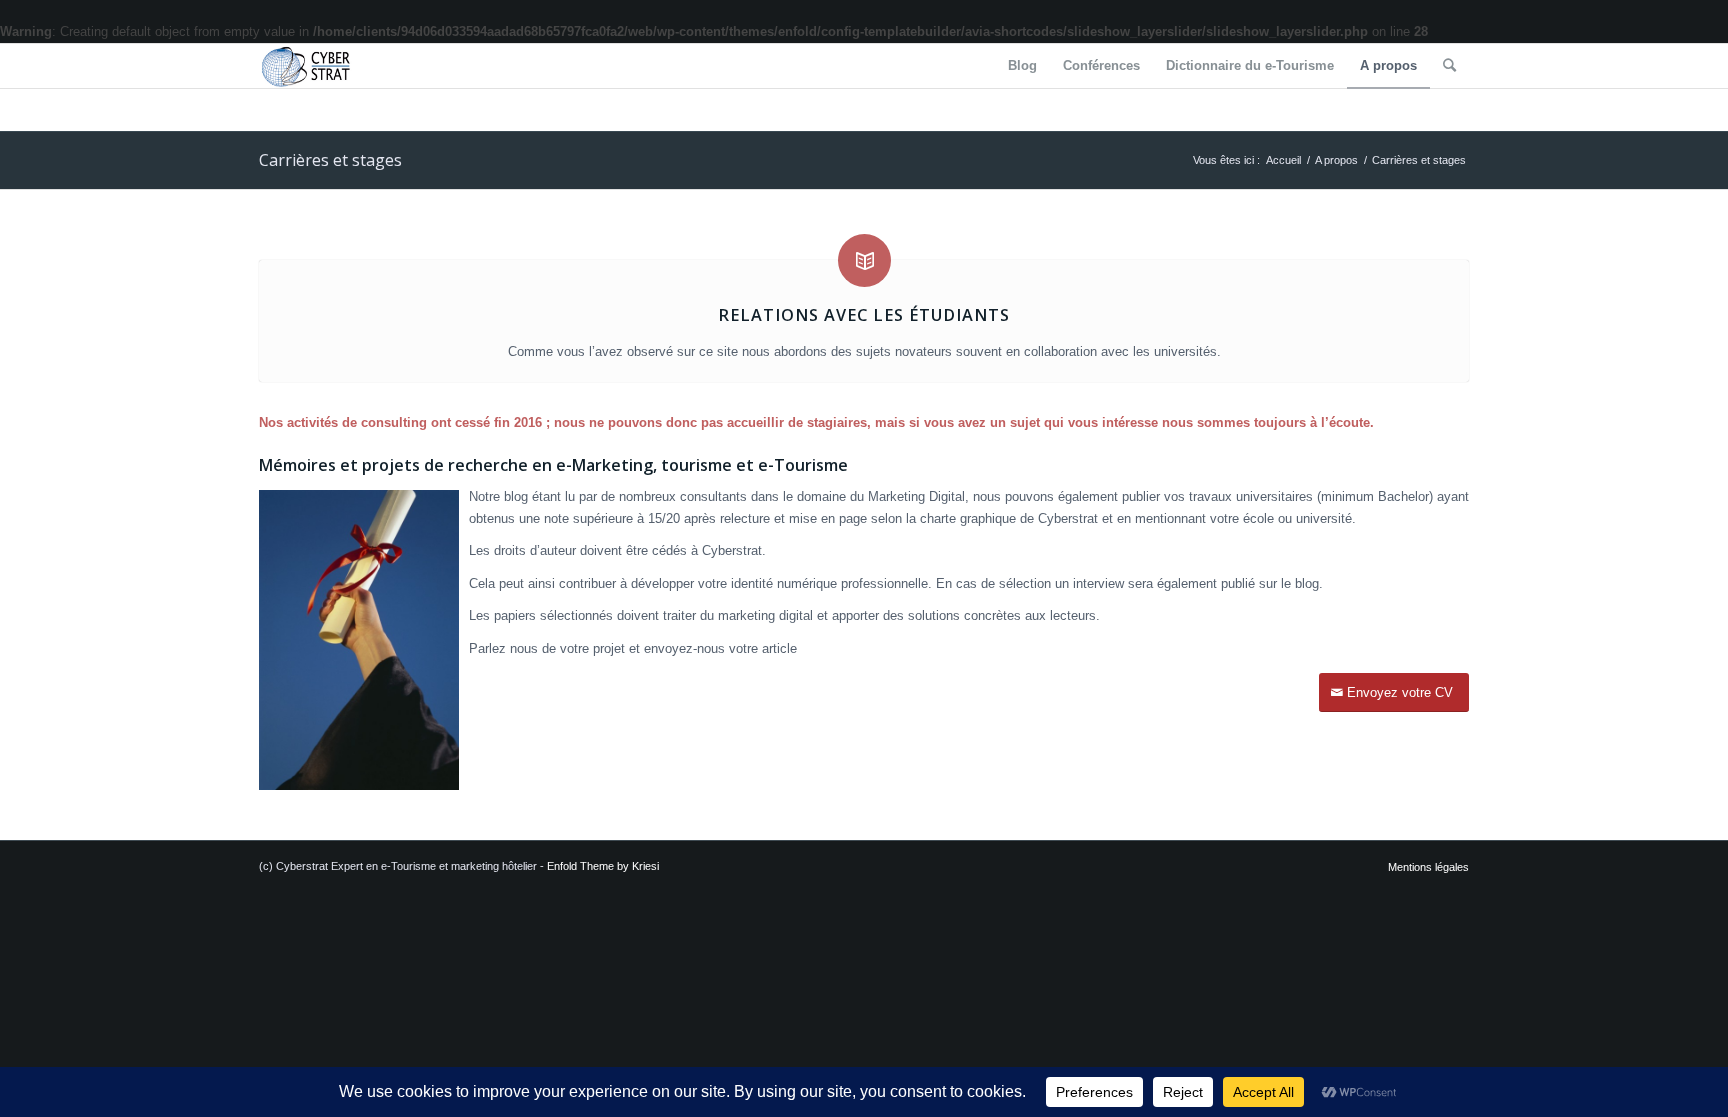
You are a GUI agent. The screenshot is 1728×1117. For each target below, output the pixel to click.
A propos (1336, 160)
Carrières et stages (330, 160)
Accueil (1283, 160)
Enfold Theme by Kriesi (603, 866)
